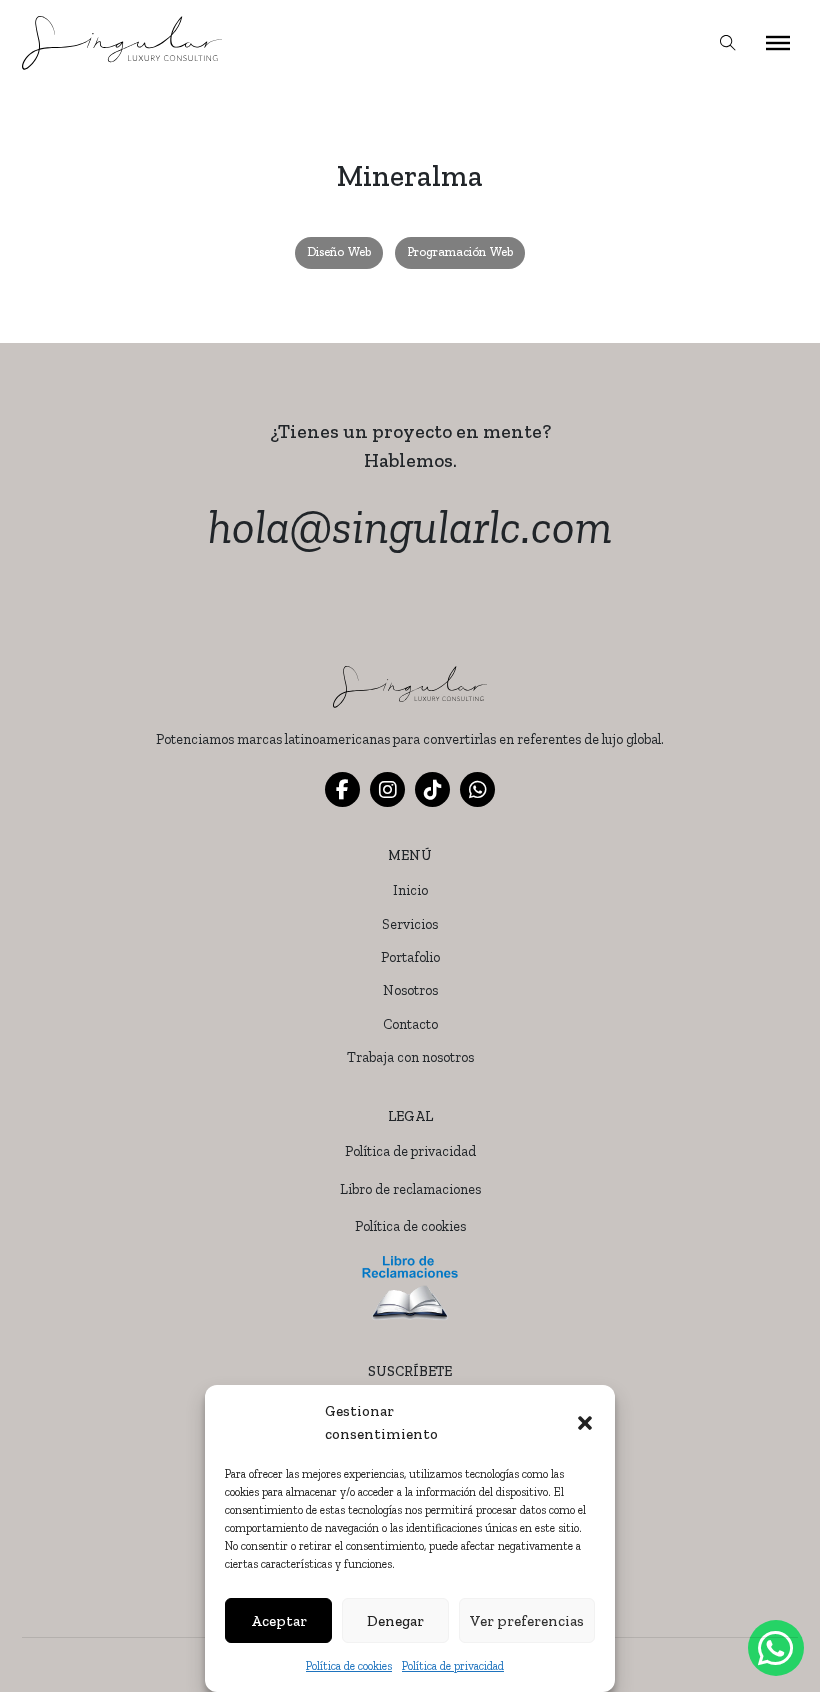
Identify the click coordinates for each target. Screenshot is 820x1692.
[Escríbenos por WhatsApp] (477, 790)
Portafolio (410, 957)
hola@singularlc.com (410, 526)
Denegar (395, 1621)
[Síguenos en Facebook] (342, 790)
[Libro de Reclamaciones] (410, 1289)
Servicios (410, 924)
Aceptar (279, 1621)
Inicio (410, 890)
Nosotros (410, 990)
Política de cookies (349, 1666)
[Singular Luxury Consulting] (122, 43)
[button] (585, 1423)
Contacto (410, 1024)
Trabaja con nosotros (410, 1057)
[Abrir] (778, 43)
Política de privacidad (453, 1666)
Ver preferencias (527, 1621)
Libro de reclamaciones (410, 1189)
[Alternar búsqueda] (728, 43)
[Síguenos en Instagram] (387, 790)
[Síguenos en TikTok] (432, 790)
